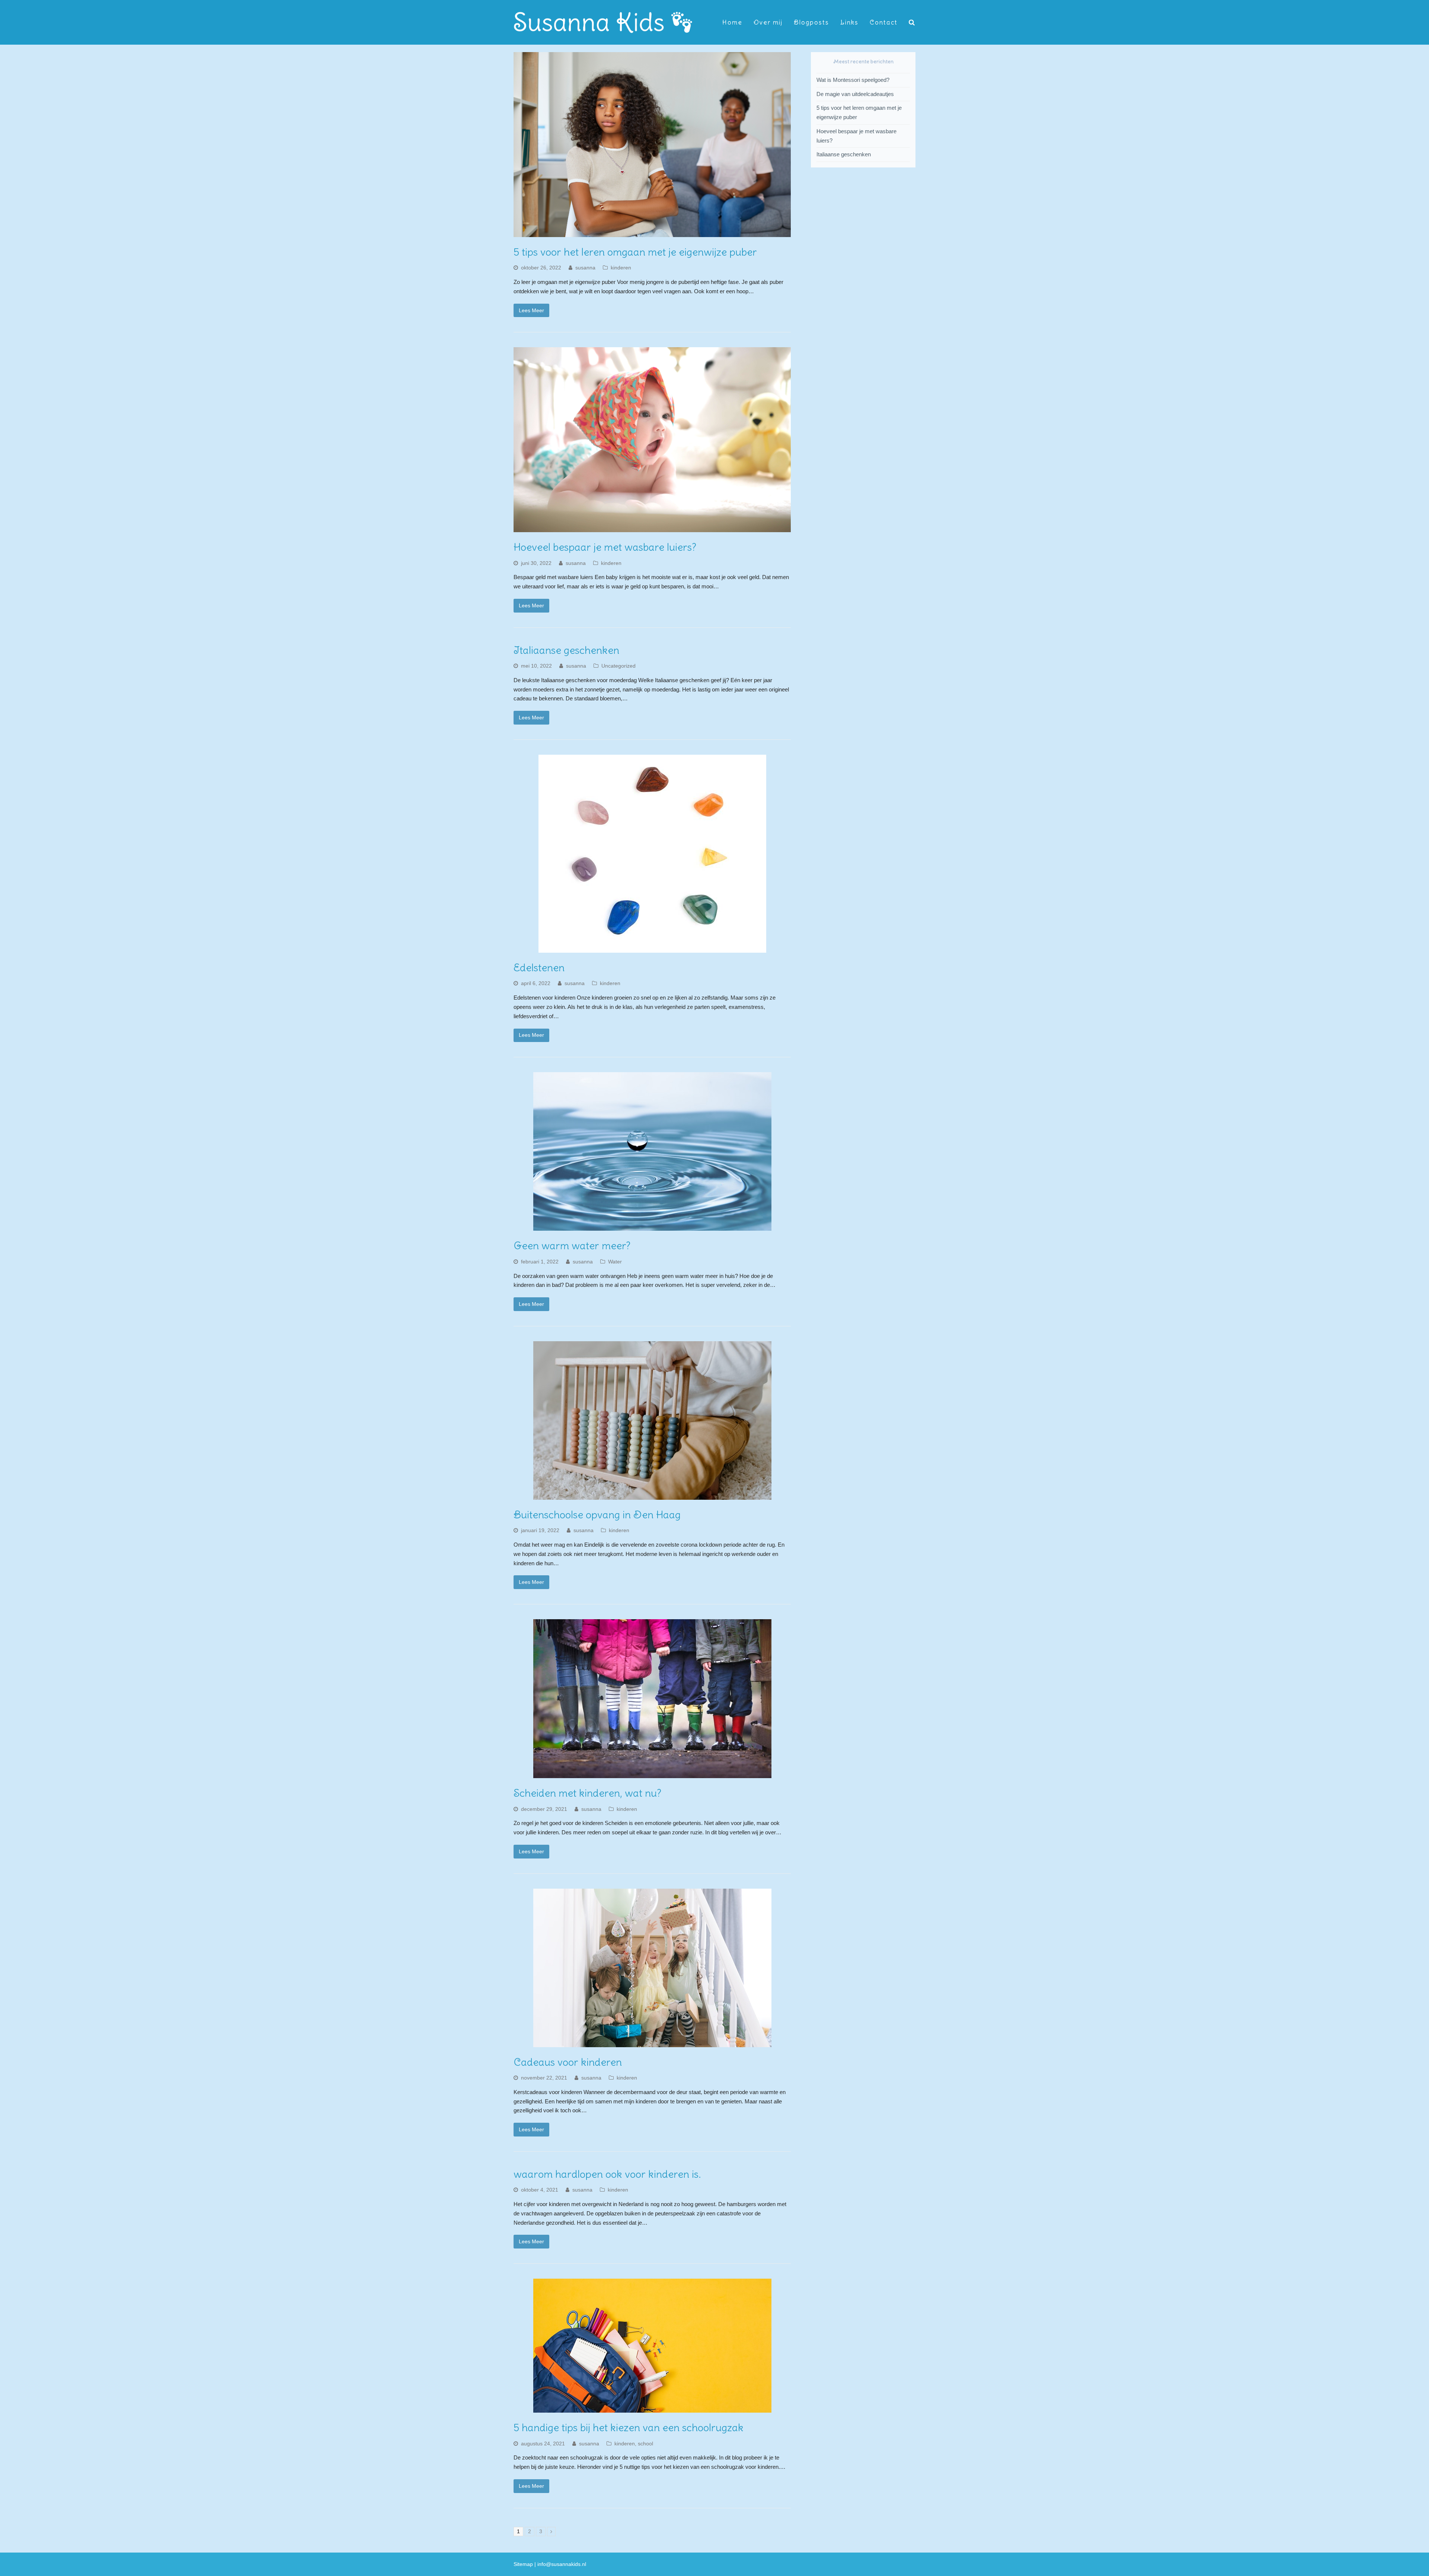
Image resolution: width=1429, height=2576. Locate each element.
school (645, 2444)
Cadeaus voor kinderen (568, 2062)
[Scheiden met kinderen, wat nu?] (652, 1773)
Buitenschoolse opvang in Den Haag (597, 1515)
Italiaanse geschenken (566, 650)
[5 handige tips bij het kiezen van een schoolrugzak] (652, 2408)
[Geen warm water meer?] (652, 1226)
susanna (585, 268)
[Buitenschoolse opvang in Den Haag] (652, 1495)
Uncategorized (618, 666)
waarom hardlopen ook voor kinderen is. (607, 2174)
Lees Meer (531, 310)
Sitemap (523, 2564)
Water (615, 1262)
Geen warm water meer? (572, 1246)
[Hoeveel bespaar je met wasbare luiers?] (652, 527)
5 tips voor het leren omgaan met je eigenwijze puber (635, 252)
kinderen (621, 268)
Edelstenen (539, 968)
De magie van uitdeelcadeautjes (855, 94)
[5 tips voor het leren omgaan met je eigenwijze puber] (652, 232)
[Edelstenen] (652, 948)
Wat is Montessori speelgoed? (853, 80)
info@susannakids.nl (562, 2564)
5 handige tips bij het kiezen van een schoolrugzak (629, 2428)
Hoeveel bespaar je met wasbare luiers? (605, 547)
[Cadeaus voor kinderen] (652, 2042)
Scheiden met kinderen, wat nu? (587, 1793)
